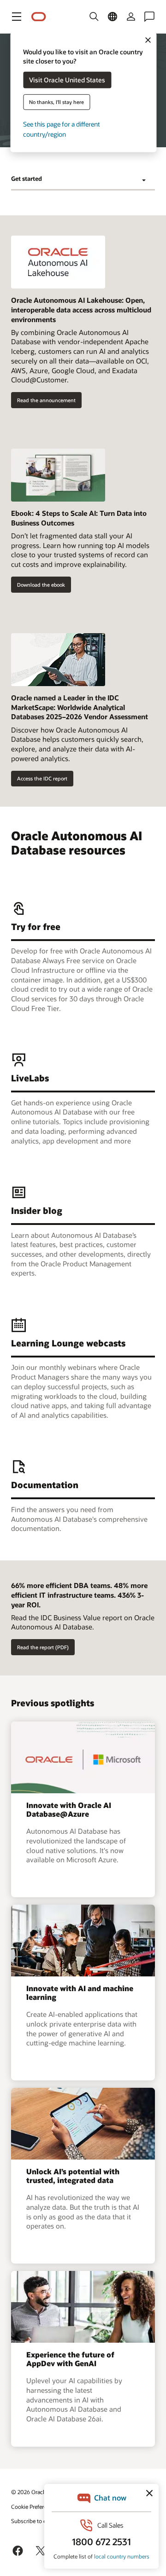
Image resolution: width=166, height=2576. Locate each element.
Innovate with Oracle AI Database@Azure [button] (69, 1809)
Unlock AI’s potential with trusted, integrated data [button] (73, 2176)
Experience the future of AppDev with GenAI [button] (70, 2359)
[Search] (94, 17)
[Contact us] (149, 17)
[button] (17, 17)
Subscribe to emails (35, 2521)
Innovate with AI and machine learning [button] (80, 1993)
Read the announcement (46, 400)
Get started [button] (27, 179)
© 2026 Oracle (29, 2492)
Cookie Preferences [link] (35, 2507)
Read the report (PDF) (43, 1647)
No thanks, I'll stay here (56, 102)
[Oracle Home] (39, 17)
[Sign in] (131, 17)
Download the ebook (41, 585)
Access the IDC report (42, 778)
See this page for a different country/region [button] (62, 129)
